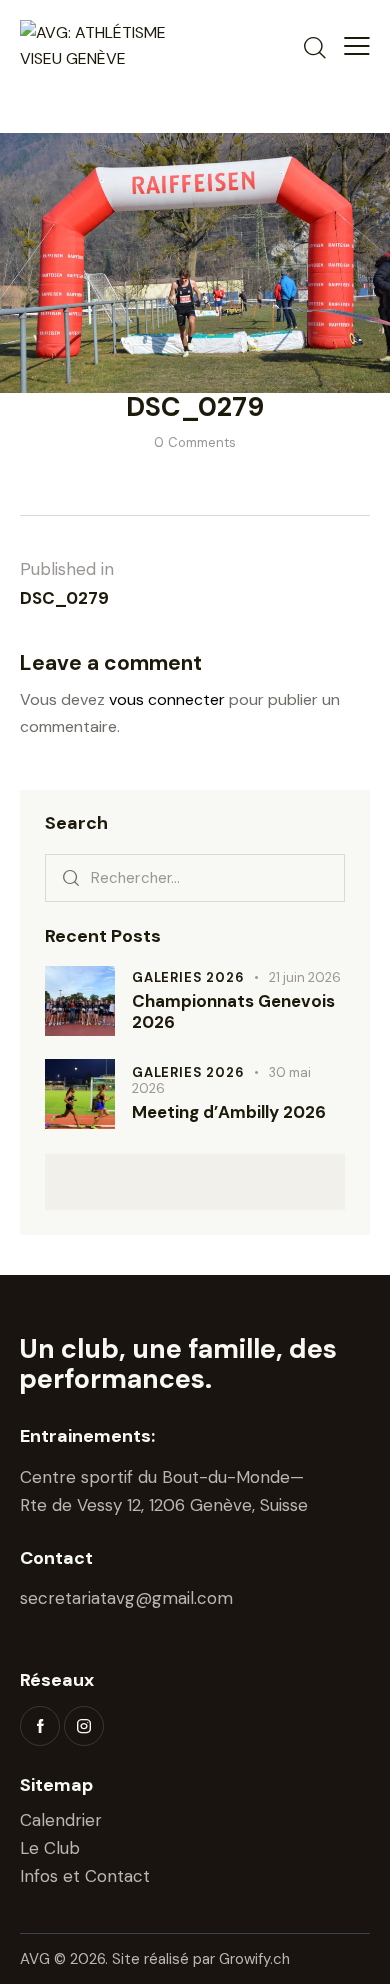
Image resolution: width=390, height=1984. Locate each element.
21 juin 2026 (305, 977)
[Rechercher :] (195, 877)
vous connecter (167, 699)
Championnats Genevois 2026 (233, 1012)
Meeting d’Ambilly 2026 (229, 1112)
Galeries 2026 (188, 977)
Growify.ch (254, 1959)
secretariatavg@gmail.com (126, 1598)
